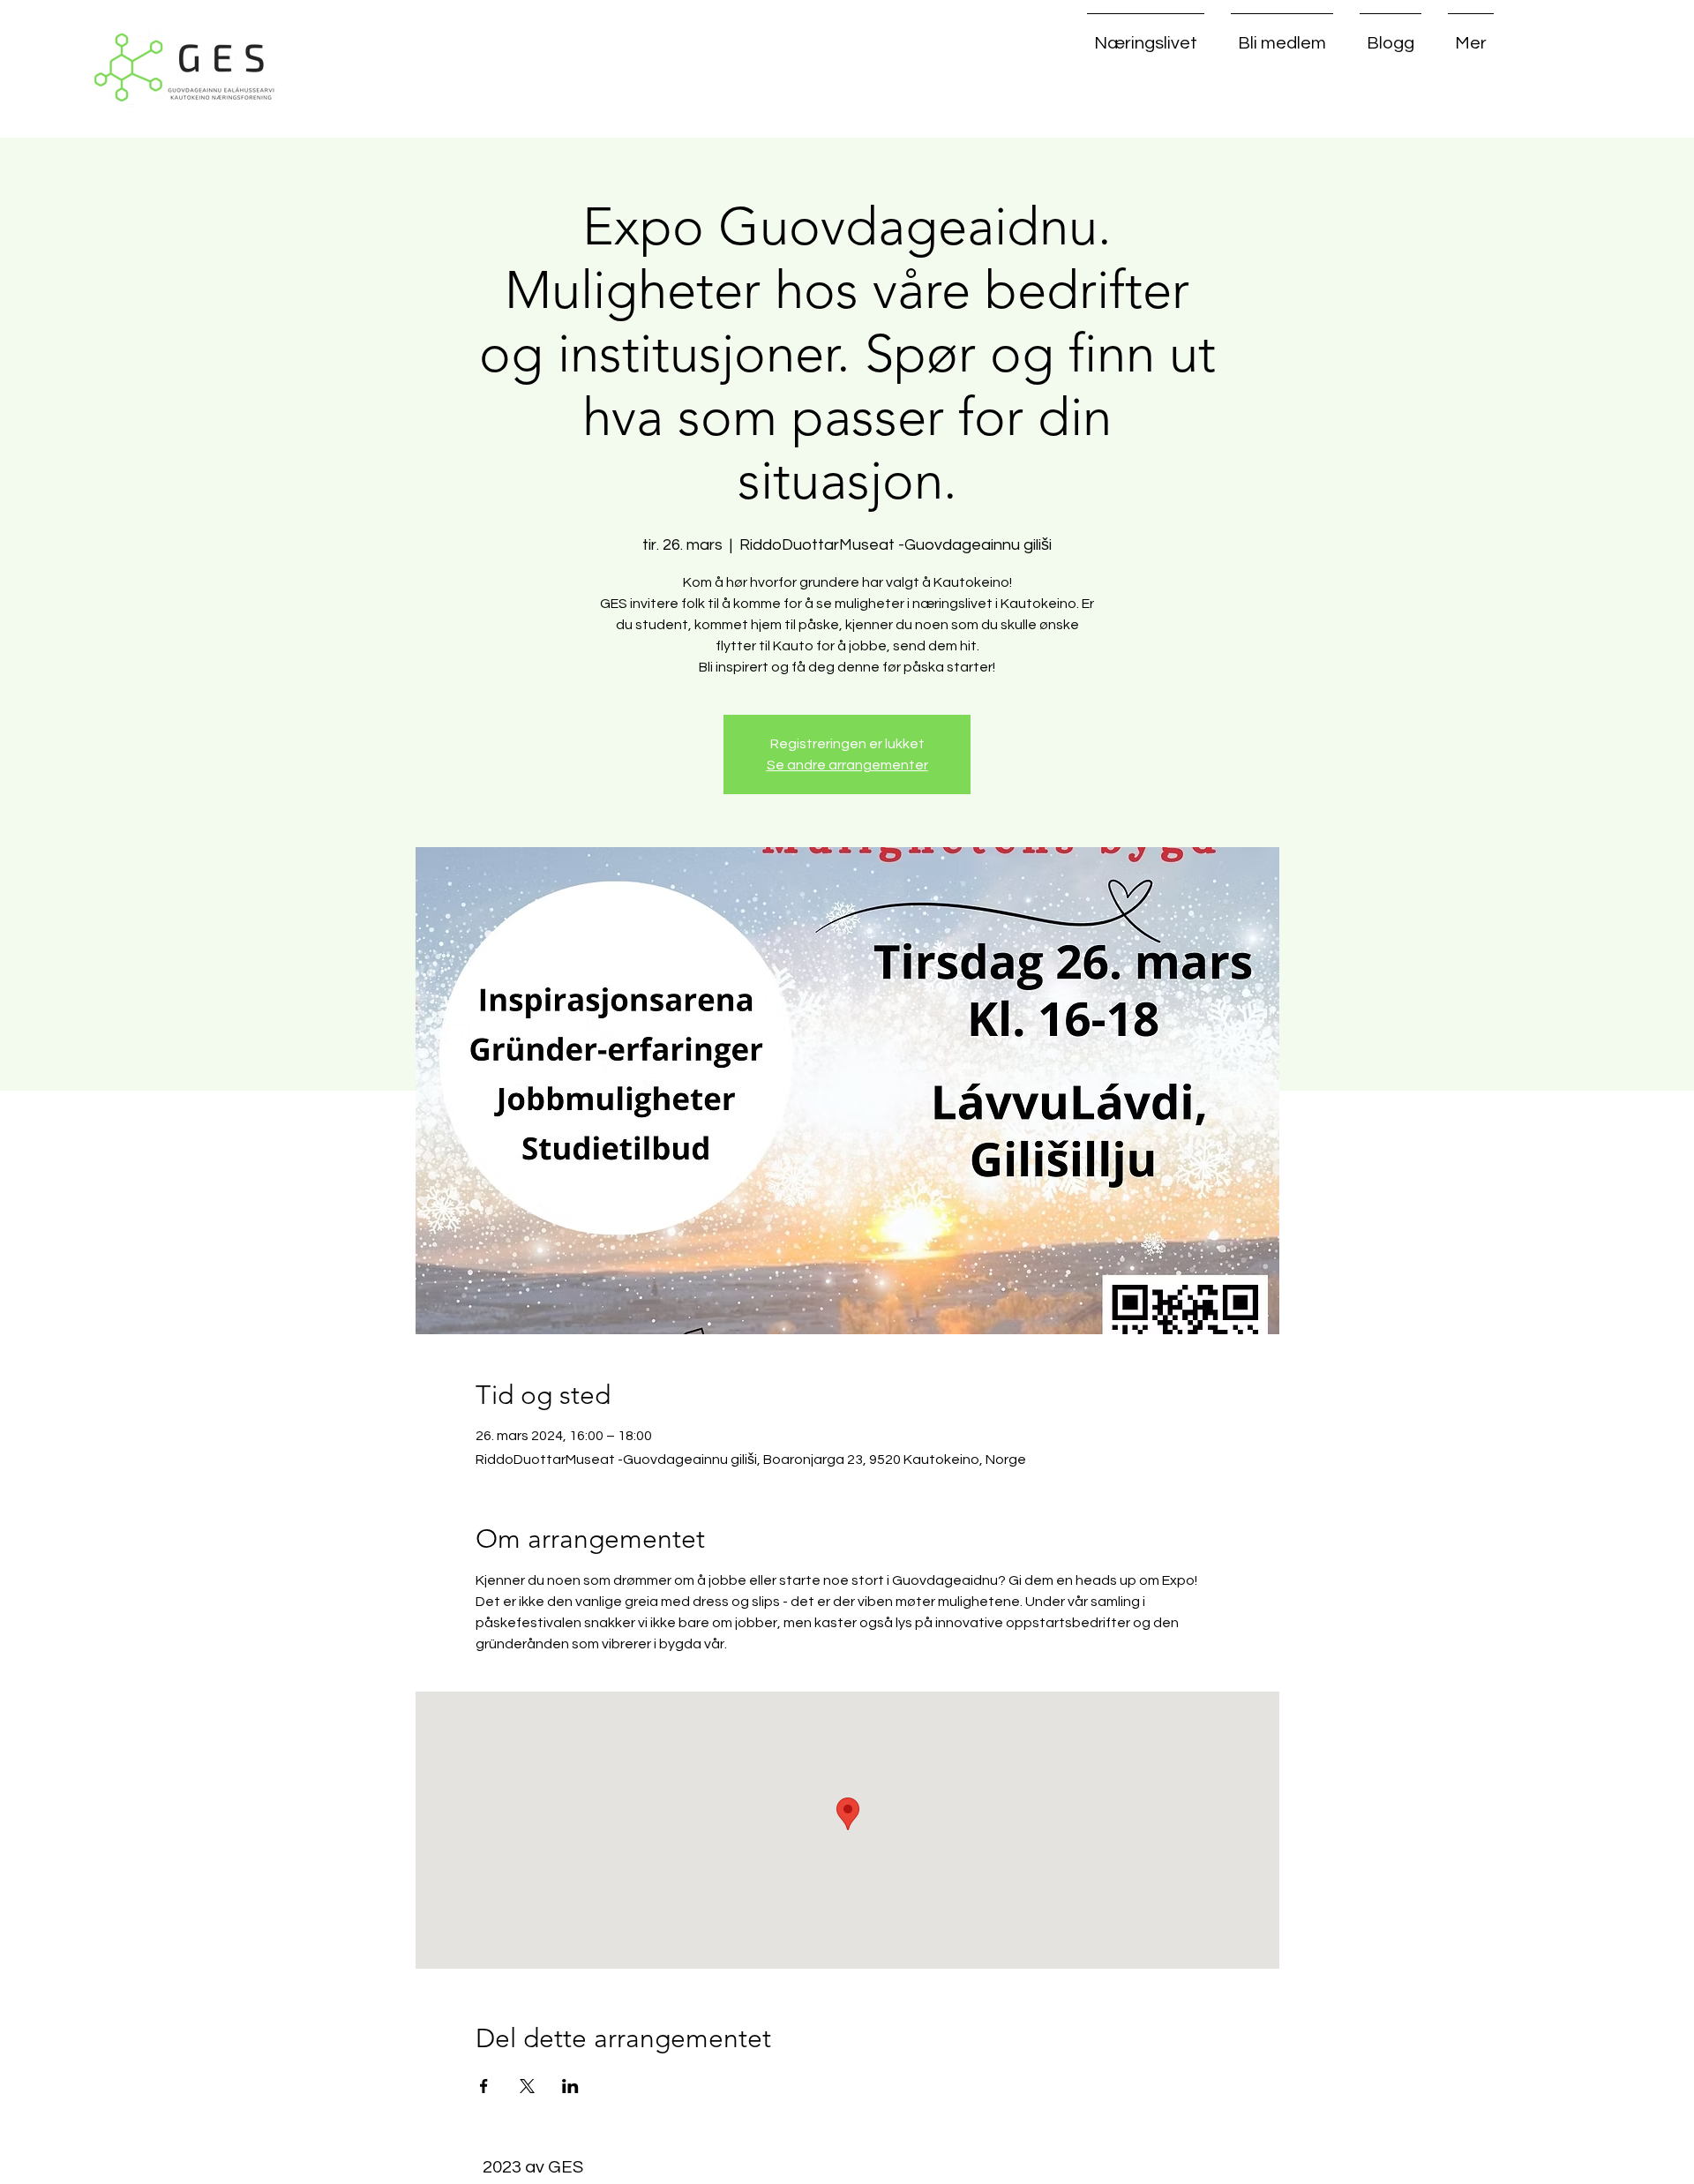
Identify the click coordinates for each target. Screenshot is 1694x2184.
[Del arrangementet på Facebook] (484, 2086)
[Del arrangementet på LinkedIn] (570, 2086)
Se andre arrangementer (847, 765)
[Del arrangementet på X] (527, 2086)
